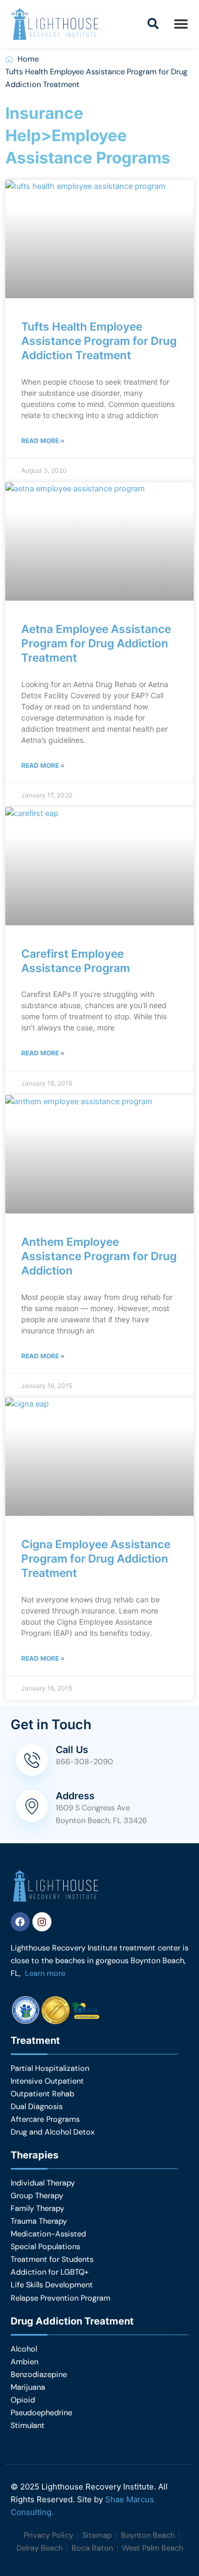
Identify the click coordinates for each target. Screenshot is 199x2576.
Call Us (72, 1749)
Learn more (45, 1974)
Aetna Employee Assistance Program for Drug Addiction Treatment (96, 644)
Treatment (35, 2040)
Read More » (43, 441)
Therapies (34, 2155)
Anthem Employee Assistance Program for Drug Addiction (99, 1256)
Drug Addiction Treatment (72, 2321)
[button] (153, 24)
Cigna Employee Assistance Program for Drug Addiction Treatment (96, 1559)
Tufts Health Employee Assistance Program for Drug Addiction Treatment (99, 341)
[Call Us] (32, 1760)
